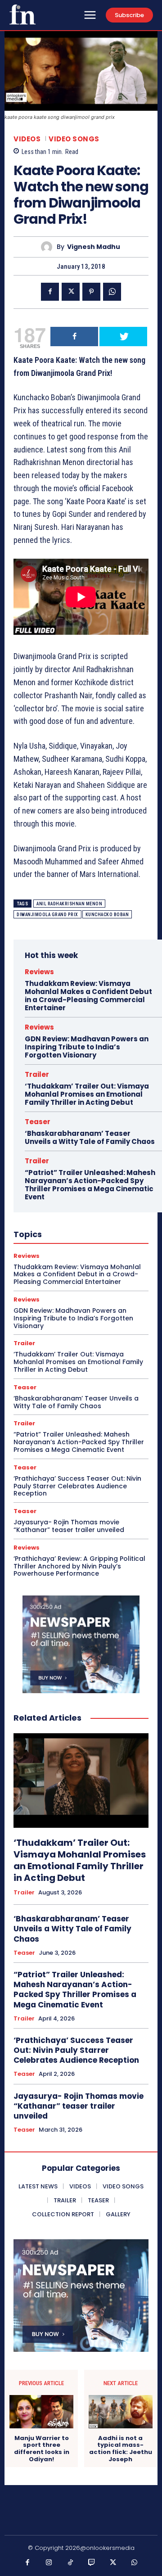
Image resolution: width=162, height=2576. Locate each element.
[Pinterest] (91, 292)
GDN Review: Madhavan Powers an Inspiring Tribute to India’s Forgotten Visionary (87, 1047)
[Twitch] (92, 2563)
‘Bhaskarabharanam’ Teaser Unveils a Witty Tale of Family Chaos (90, 1137)
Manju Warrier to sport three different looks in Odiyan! (42, 2449)
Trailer (37, 1074)
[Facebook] (50, 292)
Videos (27, 139)
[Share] (74, 337)
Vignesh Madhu (94, 247)
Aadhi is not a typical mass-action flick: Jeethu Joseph (121, 2449)
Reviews (39, 972)
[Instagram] (49, 2563)
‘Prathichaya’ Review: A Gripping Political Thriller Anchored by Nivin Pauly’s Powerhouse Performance (79, 1566)
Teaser (38, 1122)
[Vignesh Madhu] (49, 247)
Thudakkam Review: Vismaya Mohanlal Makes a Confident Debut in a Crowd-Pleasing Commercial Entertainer (88, 996)
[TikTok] (71, 2563)
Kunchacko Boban (107, 915)
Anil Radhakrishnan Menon (69, 904)
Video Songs (74, 139)
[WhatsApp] (112, 292)
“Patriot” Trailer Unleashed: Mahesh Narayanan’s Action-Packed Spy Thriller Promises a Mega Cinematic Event (90, 1185)
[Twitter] (71, 292)
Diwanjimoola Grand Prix (47, 915)
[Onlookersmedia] (22, 14)
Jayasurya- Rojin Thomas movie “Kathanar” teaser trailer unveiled (69, 1526)
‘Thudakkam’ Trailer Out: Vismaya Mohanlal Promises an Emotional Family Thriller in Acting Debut (87, 1094)
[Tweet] (123, 337)
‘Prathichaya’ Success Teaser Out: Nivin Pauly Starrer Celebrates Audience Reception (77, 1486)
